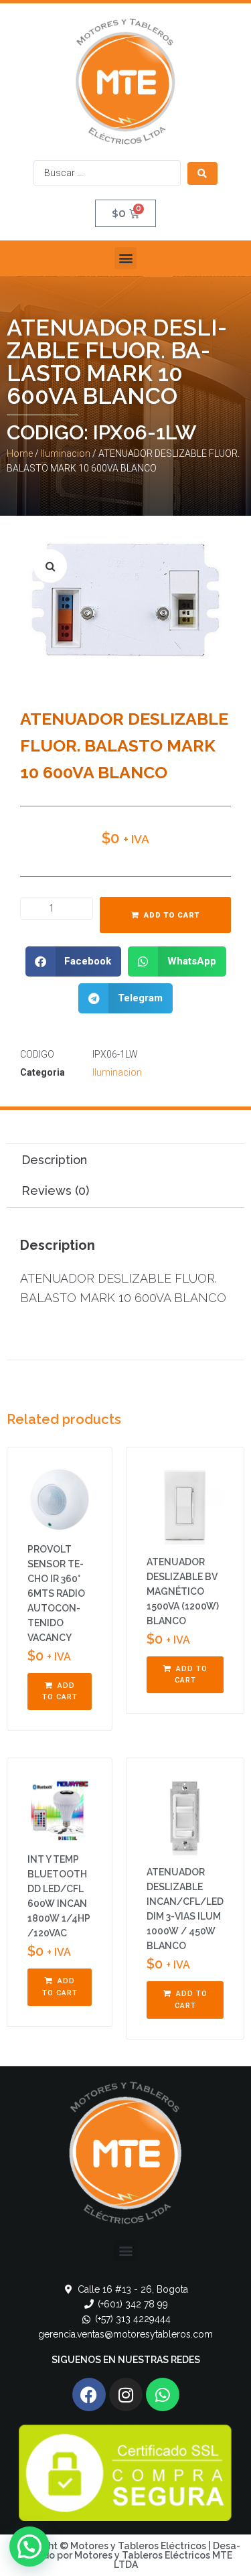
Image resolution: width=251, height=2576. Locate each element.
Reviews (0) (55, 1191)
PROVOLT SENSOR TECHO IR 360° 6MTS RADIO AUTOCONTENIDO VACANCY (56, 1593)
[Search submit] (202, 173)
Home (20, 453)
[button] (125, 258)
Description (54, 1160)
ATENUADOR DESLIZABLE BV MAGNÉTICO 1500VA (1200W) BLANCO (183, 1591)
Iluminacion (66, 453)
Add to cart (172, 915)
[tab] (125, 1160)
